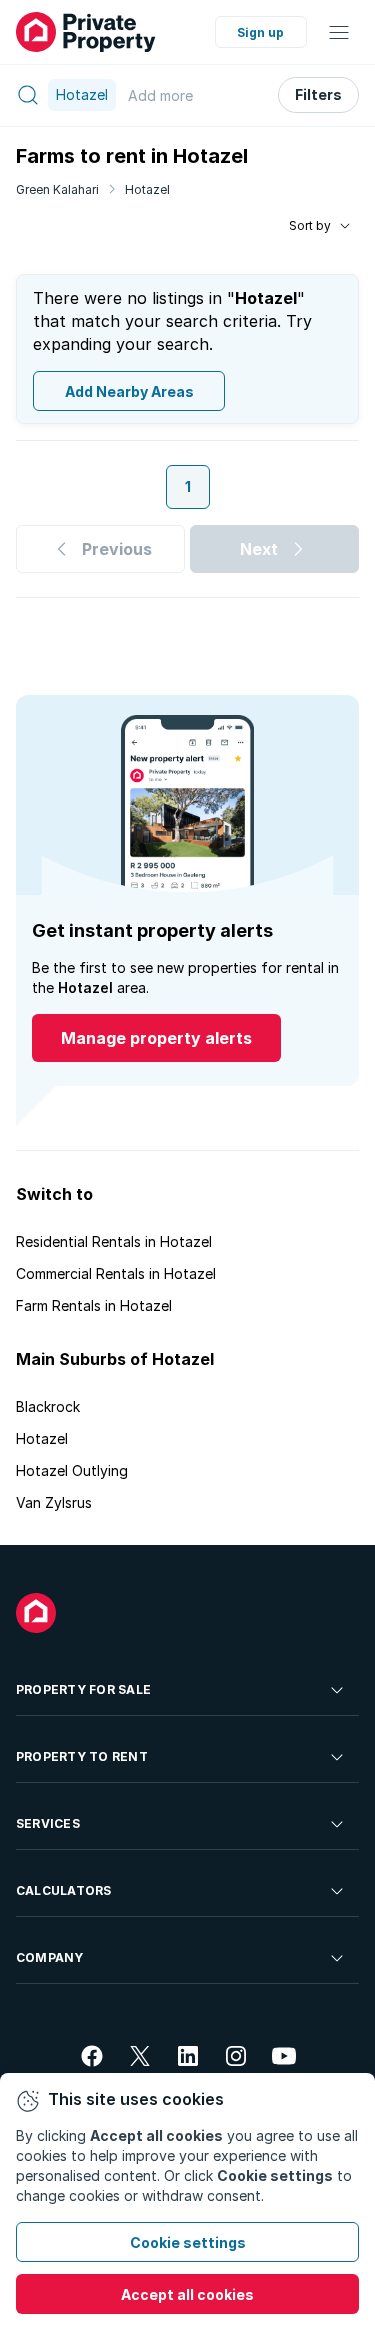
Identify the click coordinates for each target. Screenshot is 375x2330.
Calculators (64, 1890)
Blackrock (48, 1406)
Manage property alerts (156, 1038)
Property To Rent (82, 1756)
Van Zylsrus (54, 1502)
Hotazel (147, 189)
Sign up (260, 32)
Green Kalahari (57, 189)
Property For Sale (83, 1689)
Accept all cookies (187, 2294)
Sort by (310, 225)
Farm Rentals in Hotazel (94, 1305)
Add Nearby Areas (129, 391)
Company (50, 1957)
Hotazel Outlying (72, 1470)
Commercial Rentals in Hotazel (116, 1273)
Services (48, 1823)
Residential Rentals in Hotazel (114, 1241)
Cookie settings (188, 2242)
